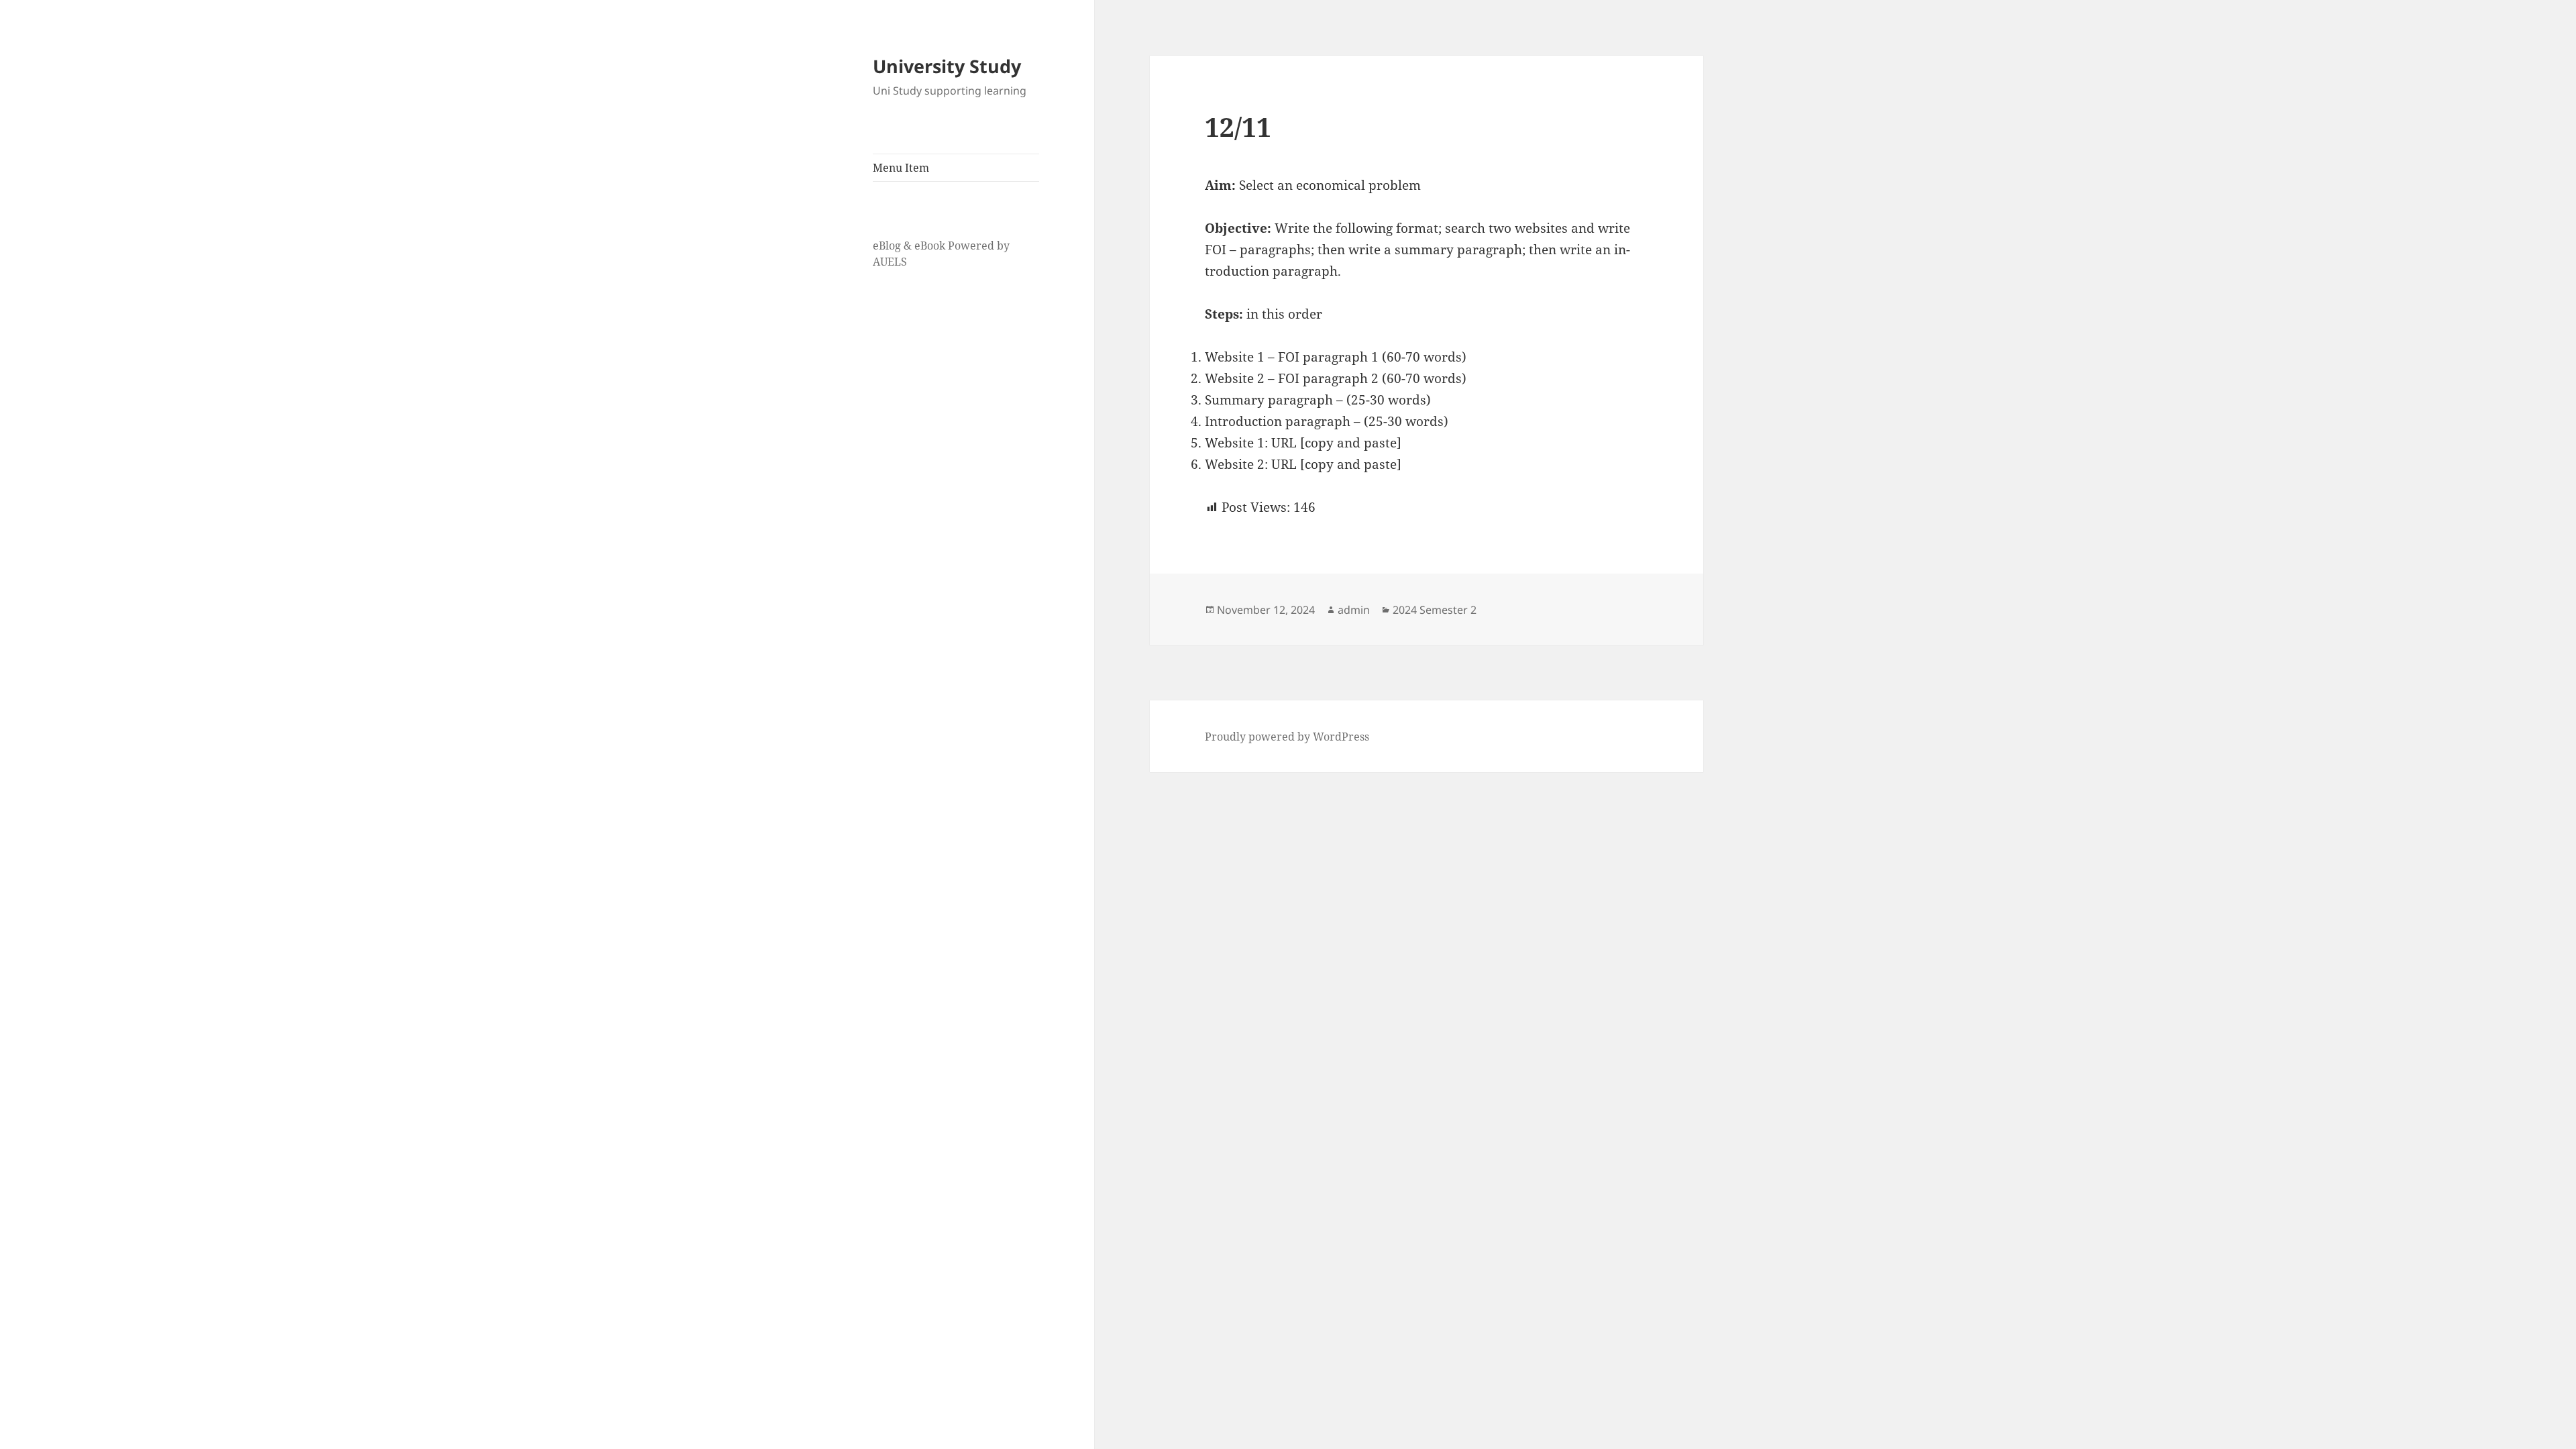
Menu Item (901, 168)
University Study (947, 66)
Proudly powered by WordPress (1287, 737)
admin (1354, 610)
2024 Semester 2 (1435, 610)
